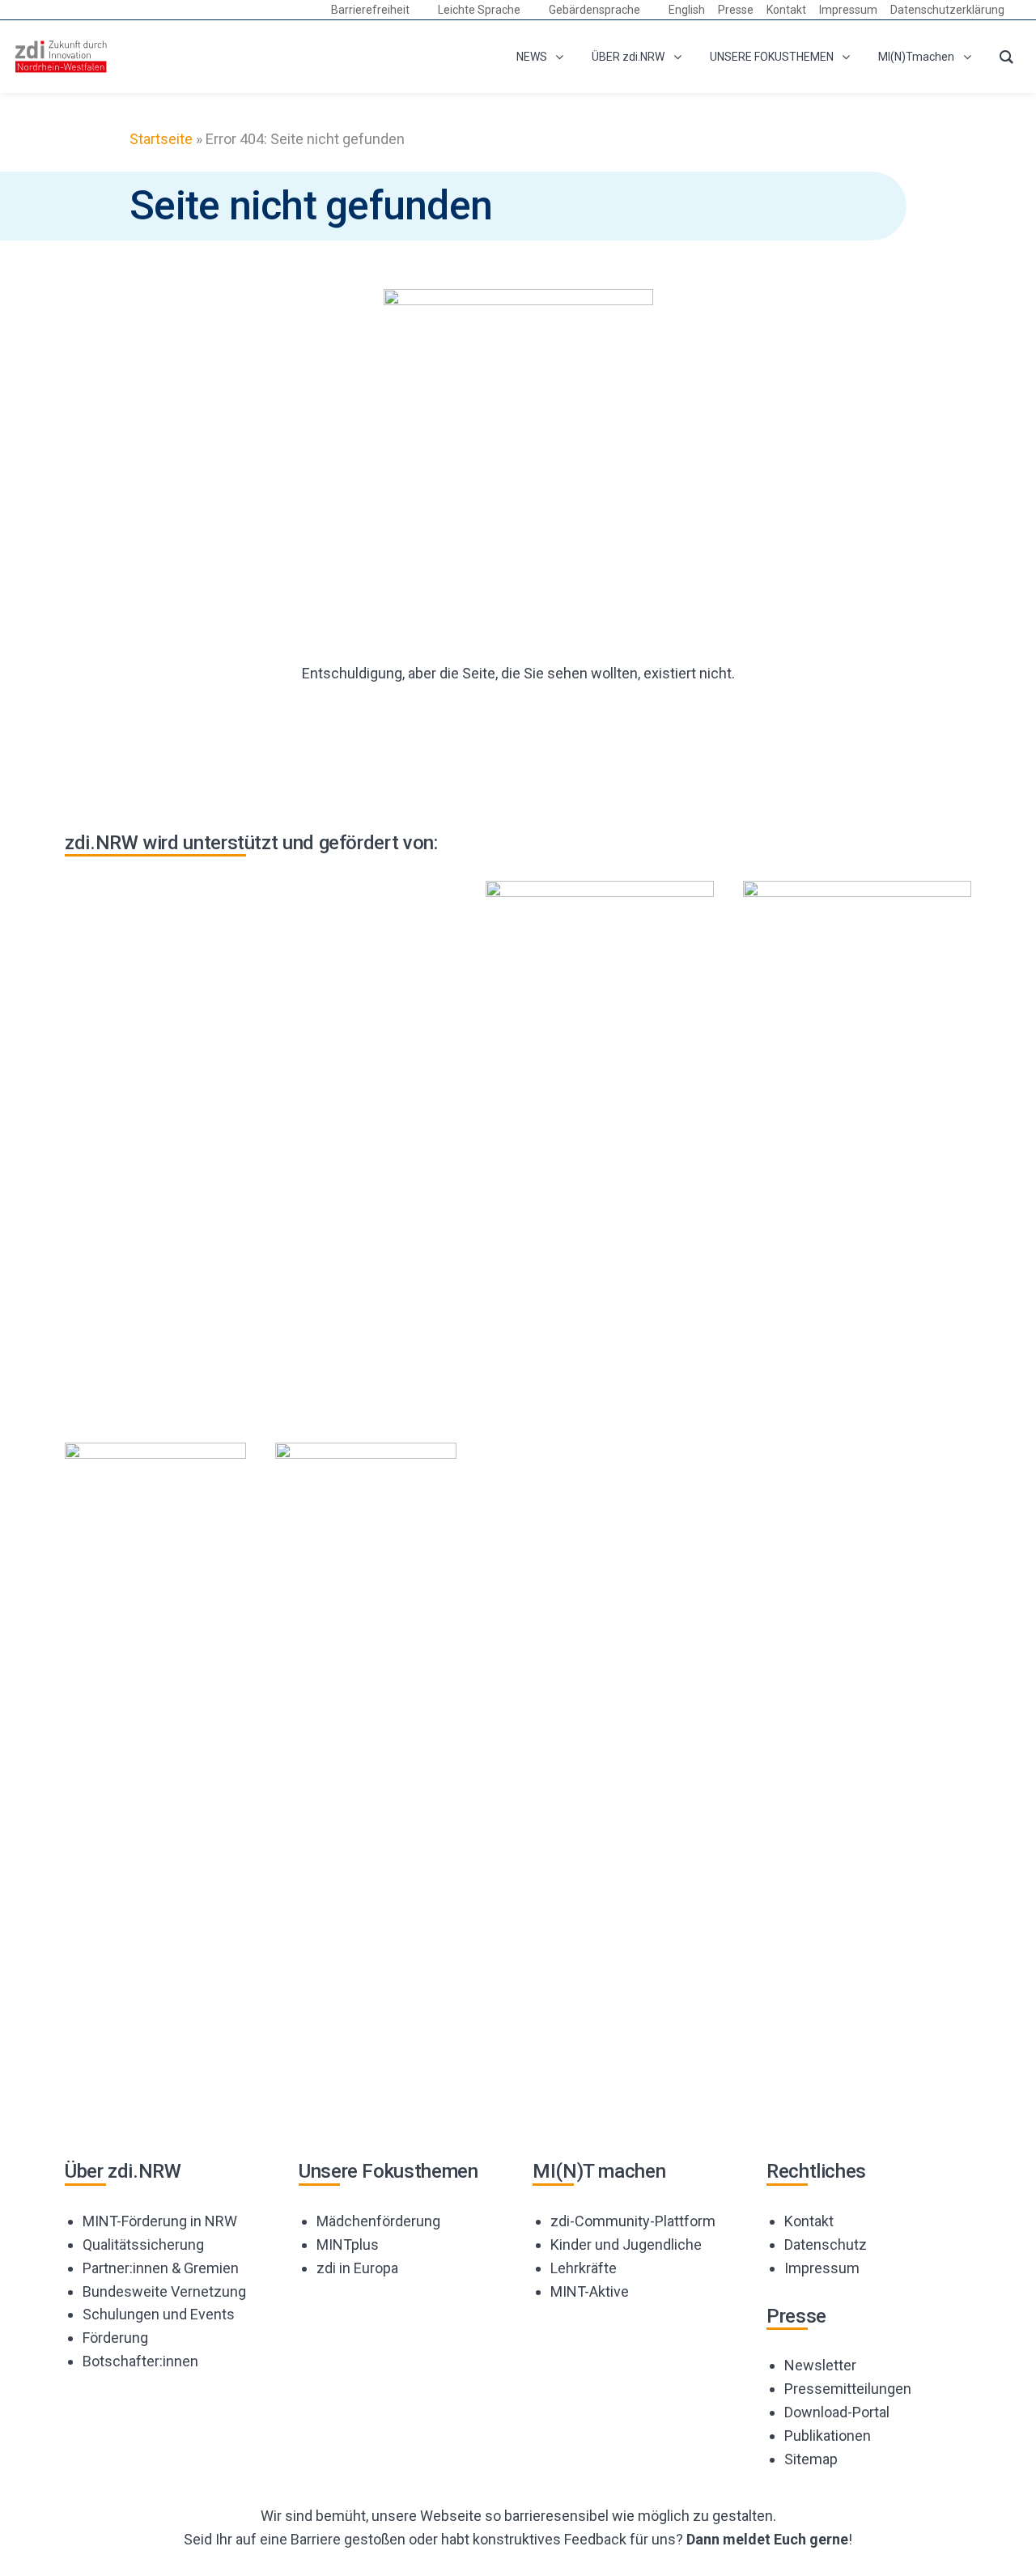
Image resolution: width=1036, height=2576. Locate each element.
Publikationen (828, 2436)
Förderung (115, 2338)
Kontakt (809, 2221)
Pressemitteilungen (848, 2389)
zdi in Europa (357, 2268)
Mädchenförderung (378, 2221)
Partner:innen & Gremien (161, 2268)
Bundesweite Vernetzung (164, 2291)
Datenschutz (826, 2244)
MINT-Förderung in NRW (160, 2221)
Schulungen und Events (159, 2314)
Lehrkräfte (584, 2268)
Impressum (822, 2268)
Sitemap (811, 2459)
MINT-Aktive (590, 2291)
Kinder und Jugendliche (626, 2244)
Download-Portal (837, 2412)
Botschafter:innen (140, 2361)
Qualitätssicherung (143, 2244)
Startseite (161, 139)
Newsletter (820, 2365)
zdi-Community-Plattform (633, 2221)
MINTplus (348, 2244)
